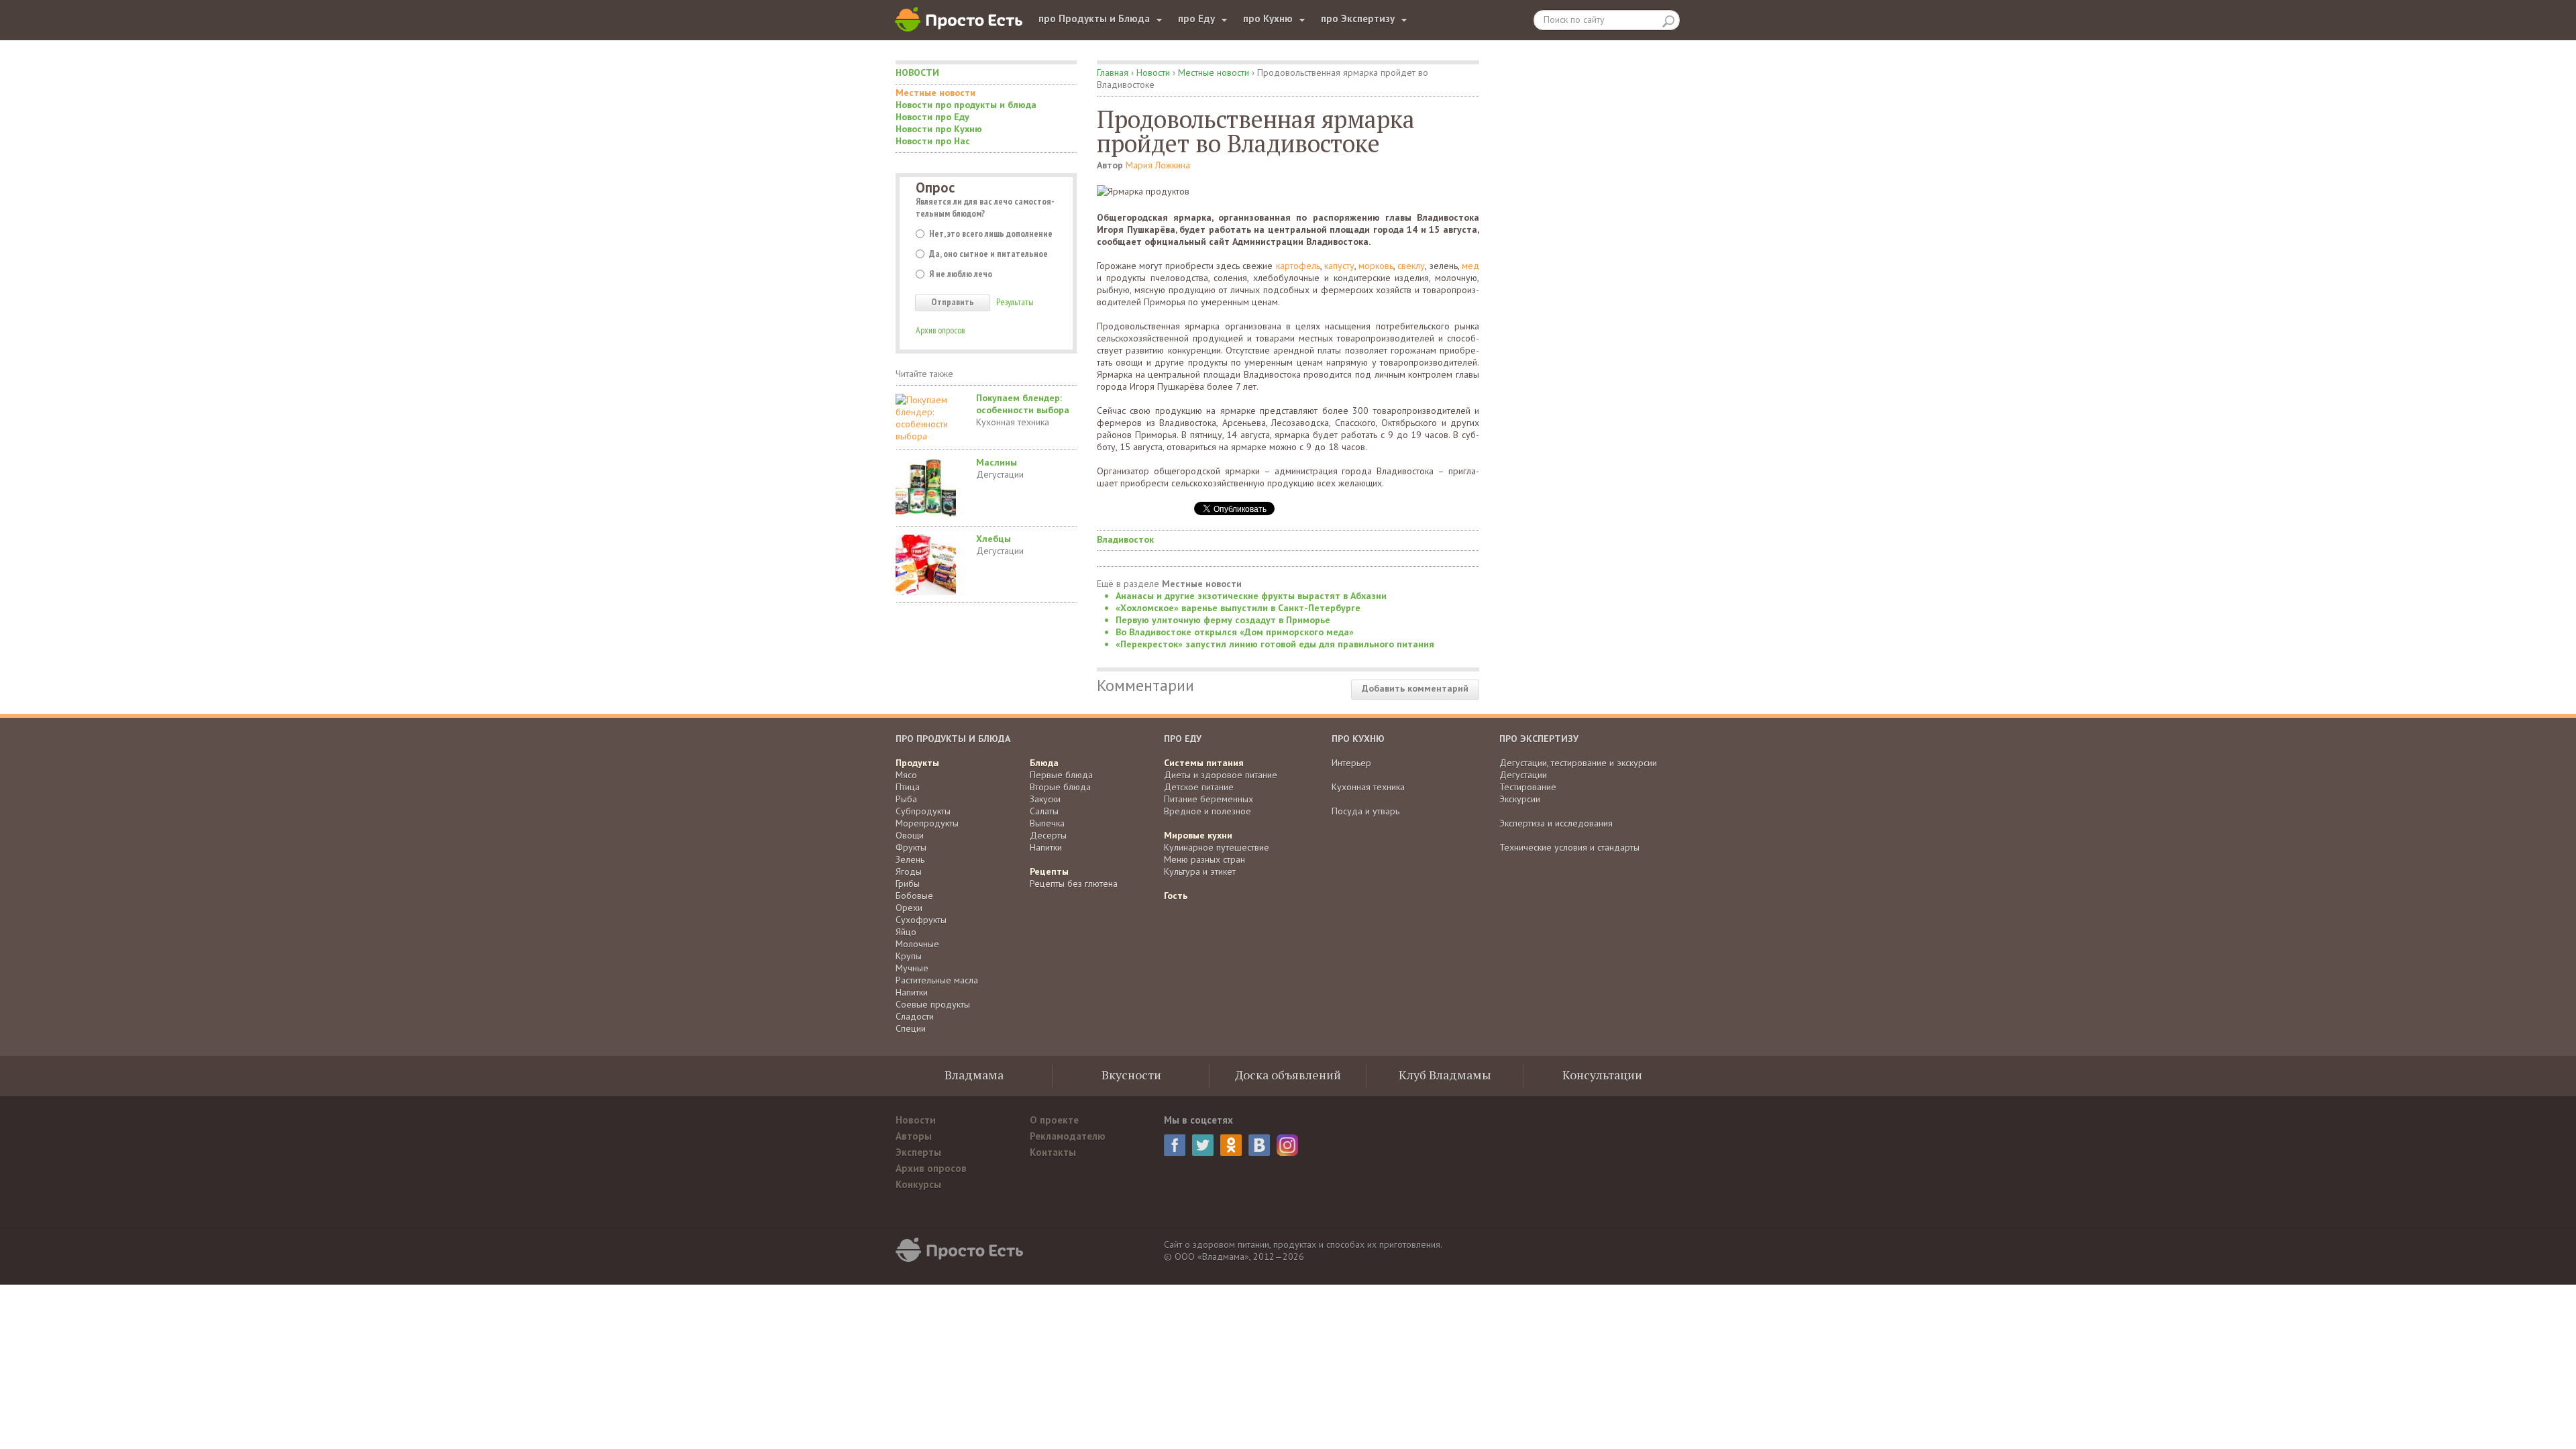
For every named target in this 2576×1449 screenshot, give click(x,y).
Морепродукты (927, 823)
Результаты (1015, 302)
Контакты (1053, 1152)
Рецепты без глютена (1074, 883)
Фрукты (911, 847)
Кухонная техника (1013, 422)
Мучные (912, 968)
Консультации (1602, 1075)
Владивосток (1125, 539)
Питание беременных (1209, 799)
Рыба (906, 799)
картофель (1298, 266)
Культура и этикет (1200, 871)
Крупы (909, 956)
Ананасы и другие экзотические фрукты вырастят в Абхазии (1251, 596)
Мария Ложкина (1158, 165)
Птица (908, 787)
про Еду (1196, 18)
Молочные (917, 944)
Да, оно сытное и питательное (988, 254)
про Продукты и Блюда (1094, 18)
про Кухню (1268, 18)
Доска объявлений (1288, 1075)
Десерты (1048, 835)
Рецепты (1049, 871)
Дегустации (1000, 474)
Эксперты (918, 1152)
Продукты (917, 763)
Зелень (910, 859)
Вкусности (1131, 1075)
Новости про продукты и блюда (966, 105)
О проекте (1054, 1120)
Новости (917, 72)
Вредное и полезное (1207, 811)
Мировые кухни (1198, 835)
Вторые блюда (1060, 787)
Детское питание (1199, 787)
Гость (1176, 896)
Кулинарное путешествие (1217, 847)
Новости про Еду (932, 117)
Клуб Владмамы (1445, 1075)
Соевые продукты (933, 1004)
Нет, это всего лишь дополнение (991, 233)
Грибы (908, 883)
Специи (911, 1028)
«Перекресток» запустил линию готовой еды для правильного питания (1275, 644)
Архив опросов (940, 330)
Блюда (1044, 763)
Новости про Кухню (939, 129)
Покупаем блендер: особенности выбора (1023, 404)
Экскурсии (1520, 799)
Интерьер (1351, 763)
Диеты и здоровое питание (1221, 775)
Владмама (974, 1075)
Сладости (915, 1016)
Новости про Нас (933, 141)
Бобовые (914, 896)
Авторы (914, 1136)
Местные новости (935, 93)
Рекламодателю (1068, 1136)
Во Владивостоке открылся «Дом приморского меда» (1235, 632)
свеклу (1411, 266)
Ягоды (909, 871)
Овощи (910, 835)
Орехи (909, 908)
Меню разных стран (1204, 859)
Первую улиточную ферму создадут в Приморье (1223, 620)
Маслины (997, 462)
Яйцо (906, 932)
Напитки (912, 992)
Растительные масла (937, 980)
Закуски (1045, 799)
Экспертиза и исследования (1556, 823)
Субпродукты (923, 811)
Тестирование (1528, 787)
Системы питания (1204, 763)
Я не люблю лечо (961, 274)
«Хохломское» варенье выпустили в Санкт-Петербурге (1238, 608)
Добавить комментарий (1415, 688)
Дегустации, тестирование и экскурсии (1578, 763)
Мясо (906, 775)
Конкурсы (918, 1184)
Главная (1113, 72)
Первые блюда (1061, 775)
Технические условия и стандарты (1569, 847)
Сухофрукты (921, 920)
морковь (1376, 266)
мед (1470, 266)
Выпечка (1047, 823)
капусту (1339, 266)
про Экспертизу (1358, 18)
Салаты (1044, 811)
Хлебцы (994, 539)
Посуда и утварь (1365, 811)
